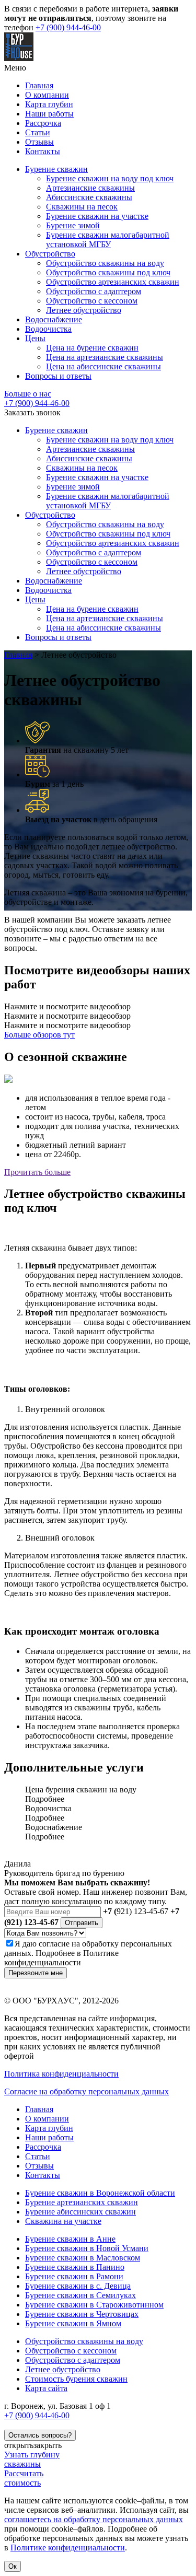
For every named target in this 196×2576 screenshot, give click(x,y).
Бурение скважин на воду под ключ (110, 178)
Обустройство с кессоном (92, 301)
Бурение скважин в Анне (70, 2239)
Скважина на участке (63, 2221)
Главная (39, 85)
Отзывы (39, 142)
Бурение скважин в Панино (75, 2267)
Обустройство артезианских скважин (113, 282)
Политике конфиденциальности (61, 1958)
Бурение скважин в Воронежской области (100, 2193)
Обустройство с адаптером (94, 291)
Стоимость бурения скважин (76, 2379)
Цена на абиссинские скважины (103, 366)
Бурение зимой (73, 225)
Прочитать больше (37, 1172)
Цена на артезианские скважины (105, 357)
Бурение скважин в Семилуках (80, 2295)
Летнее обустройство (84, 310)
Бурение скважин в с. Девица (78, 2286)
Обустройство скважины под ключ (108, 272)
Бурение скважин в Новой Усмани (87, 2248)
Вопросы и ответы (58, 376)
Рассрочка (43, 123)
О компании (47, 95)
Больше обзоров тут (39, 1035)
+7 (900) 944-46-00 (68, 27)
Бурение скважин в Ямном (73, 2323)
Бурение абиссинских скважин (80, 2212)
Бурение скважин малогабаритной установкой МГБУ (108, 240)
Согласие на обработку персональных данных (87, 2091)
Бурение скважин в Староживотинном (94, 2305)
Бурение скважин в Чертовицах (82, 2314)
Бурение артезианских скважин (82, 2202)
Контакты (43, 151)
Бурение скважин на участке (97, 216)
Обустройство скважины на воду (105, 263)
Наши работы (49, 114)
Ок (13, 2566)
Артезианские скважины (90, 188)
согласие (54, 1944)
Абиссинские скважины (89, 197)
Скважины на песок (82, 207)
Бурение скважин (56, 169)
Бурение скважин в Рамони (74, 2276)
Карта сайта (46, 2388)
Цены (35, 338)
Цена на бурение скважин (92, 348)
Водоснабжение (54, 319)
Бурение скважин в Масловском (83, 2258)
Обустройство (50, 254)
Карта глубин (49, 104)
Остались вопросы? (40, 2435)
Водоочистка (48, 329)
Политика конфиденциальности (61, 2074)
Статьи (38, 132)
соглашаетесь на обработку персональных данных (94, 2519)
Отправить (82, 1923)
